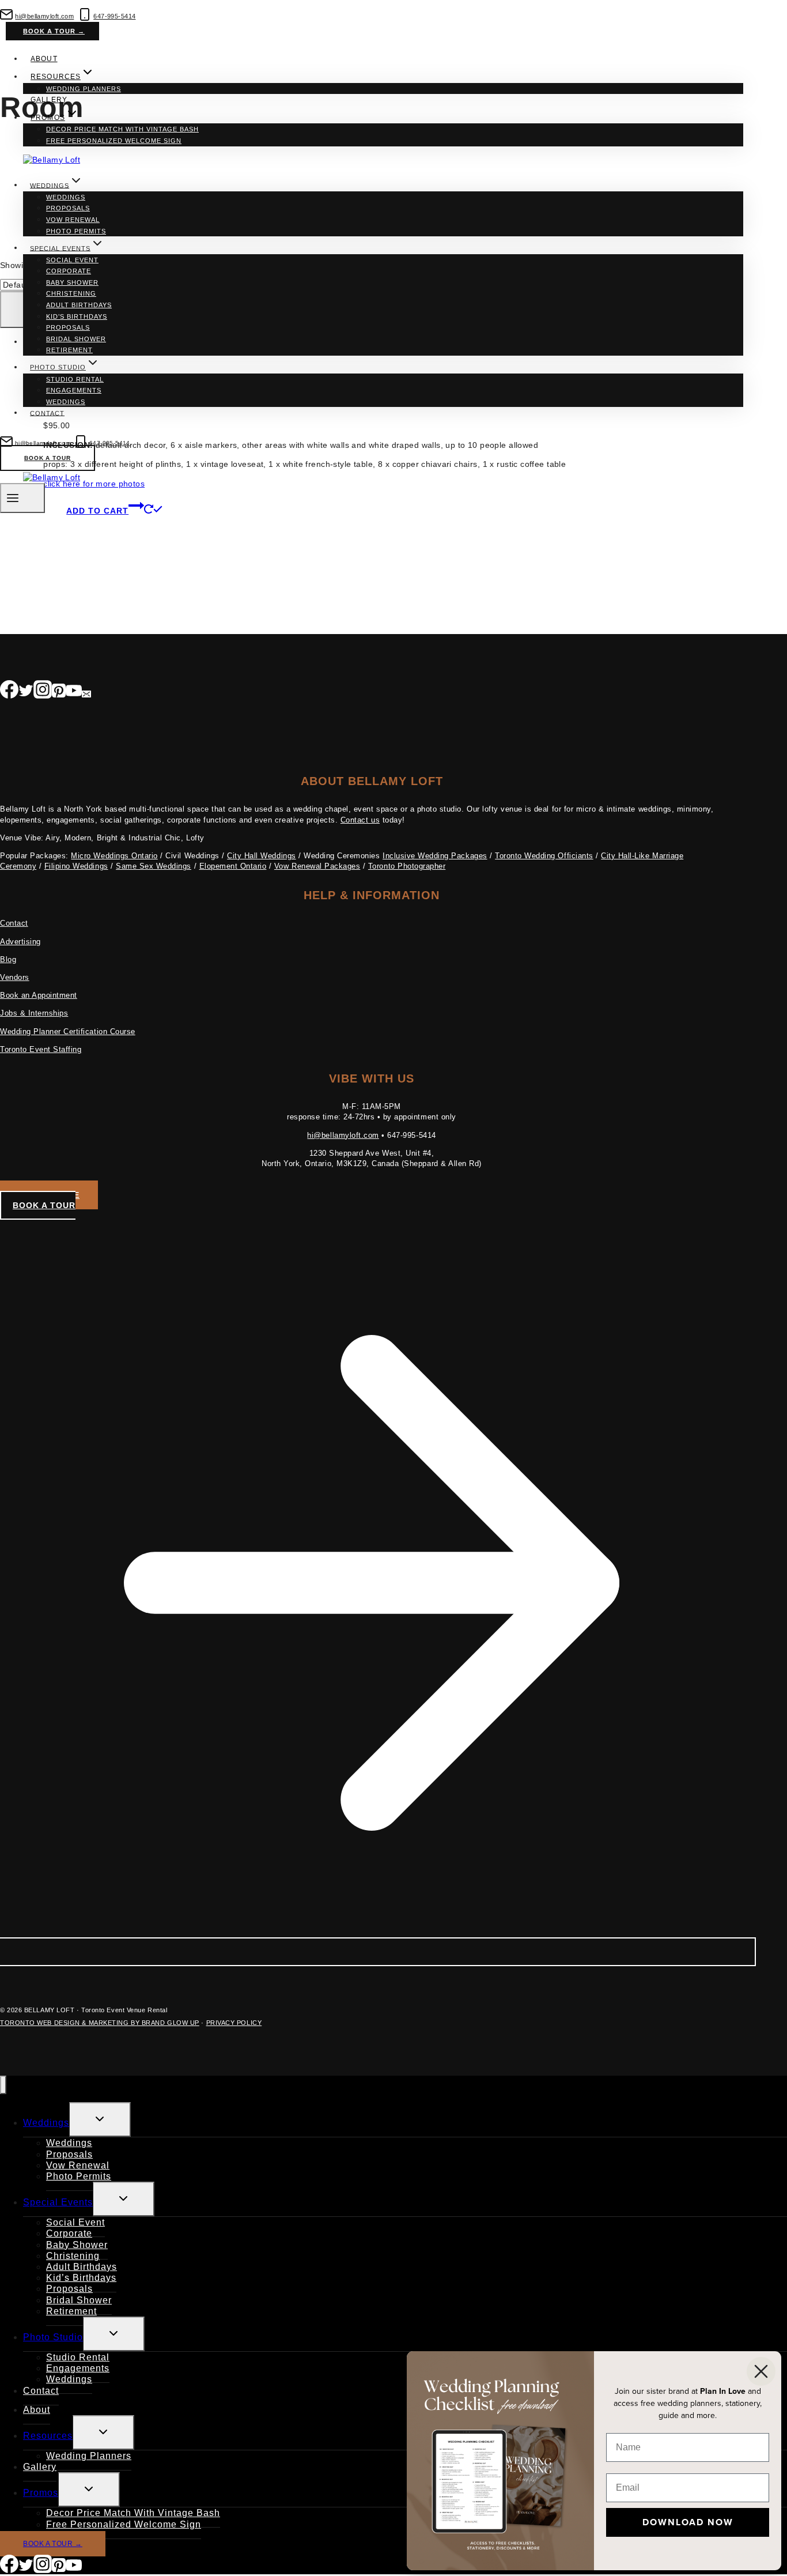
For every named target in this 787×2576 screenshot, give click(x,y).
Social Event (72, 260)
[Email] (86, 692)
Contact (47, 413)
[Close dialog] (761, 2371)
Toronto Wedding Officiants (544, 856)
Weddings (66, 197)
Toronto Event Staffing (41, 1049)
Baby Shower (72, 282)
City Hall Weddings (261, 856)
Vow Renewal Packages (317, 866)
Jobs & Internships (34, 1013)
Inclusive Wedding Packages (435, 856)
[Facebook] (9, 692)
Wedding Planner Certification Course (68, 1031)
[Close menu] (3, 2085)
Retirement (69, 350)
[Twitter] (26, 692)
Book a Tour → (54, 31)
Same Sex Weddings (154, 866)
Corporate (69, 271)
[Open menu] (22, 498)
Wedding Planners (84, 89)
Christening (71, 293)
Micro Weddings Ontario (114, 856)
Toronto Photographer (407, 866)
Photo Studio (53, 2337)
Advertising (20, 942)
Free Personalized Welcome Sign (114, 141)
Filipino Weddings (76, 866)
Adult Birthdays (79, 305)
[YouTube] (74, 692)
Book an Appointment (39, 995)
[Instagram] (43, 692)
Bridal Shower (76, 339)
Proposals (68, 208)
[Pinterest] (59, 692)
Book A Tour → (53, 2544)
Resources (48, 2436)
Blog (8, 959)
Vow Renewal (73, 220)
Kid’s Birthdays (77, 316)
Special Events (58, 2202)
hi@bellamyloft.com (343, 1135)
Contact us (360, 820)
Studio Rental (75, 379)
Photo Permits (76, 231)
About (44, 59)
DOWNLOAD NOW (688, 2522)
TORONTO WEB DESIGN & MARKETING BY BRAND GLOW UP (100, 2023)
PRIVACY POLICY (234, 2023)
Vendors (15, 977)
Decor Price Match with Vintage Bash (122, 129)
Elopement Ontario (233, 866)
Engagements (74, 390)
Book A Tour (48, 458)
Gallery (49, 100)
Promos (41, 2493)
